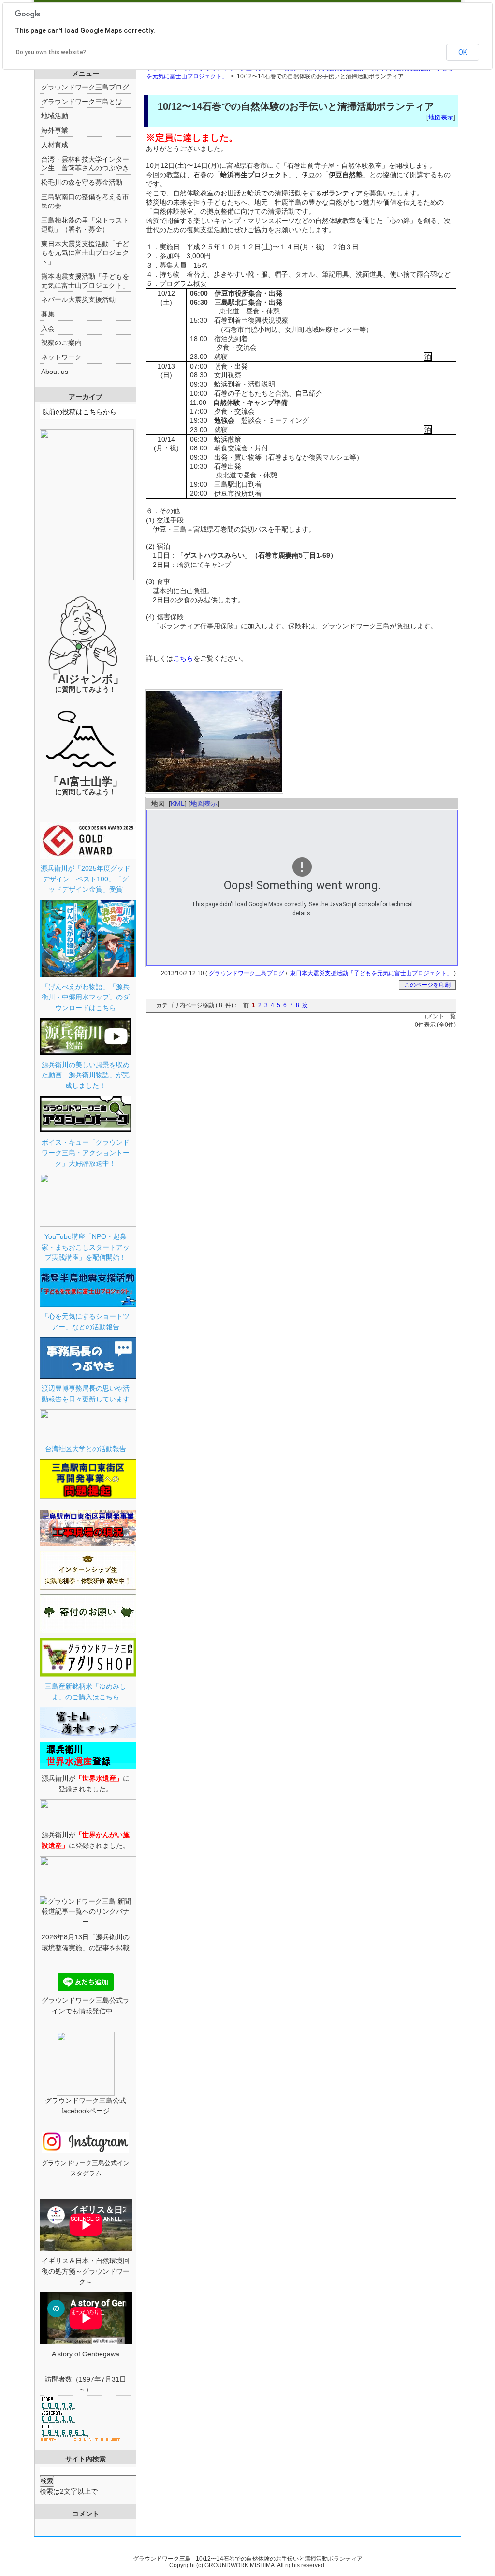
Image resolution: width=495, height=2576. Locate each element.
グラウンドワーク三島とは (82, 102)
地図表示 (441, 117)
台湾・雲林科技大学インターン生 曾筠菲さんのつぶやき (85, 164)
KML (178, 804)
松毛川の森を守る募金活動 (82, 182)
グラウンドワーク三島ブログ (247, 973)
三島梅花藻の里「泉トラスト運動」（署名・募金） (85, 225)
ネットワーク (61, 357)
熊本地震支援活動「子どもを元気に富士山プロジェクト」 (85, 281)
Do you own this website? (51, 52)
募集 (48, 314)
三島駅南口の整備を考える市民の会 (85, 201)
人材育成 (55, 145)
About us (55, 372)
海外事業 (55, 130)
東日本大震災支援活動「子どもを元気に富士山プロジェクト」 (371, 973)
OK (463, 52)
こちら (183, 658)
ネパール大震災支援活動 (78, 299)
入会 (48, 328)
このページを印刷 (427, 985)
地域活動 (55, 116)
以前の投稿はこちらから (79, 412)
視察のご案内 (61, 342)
